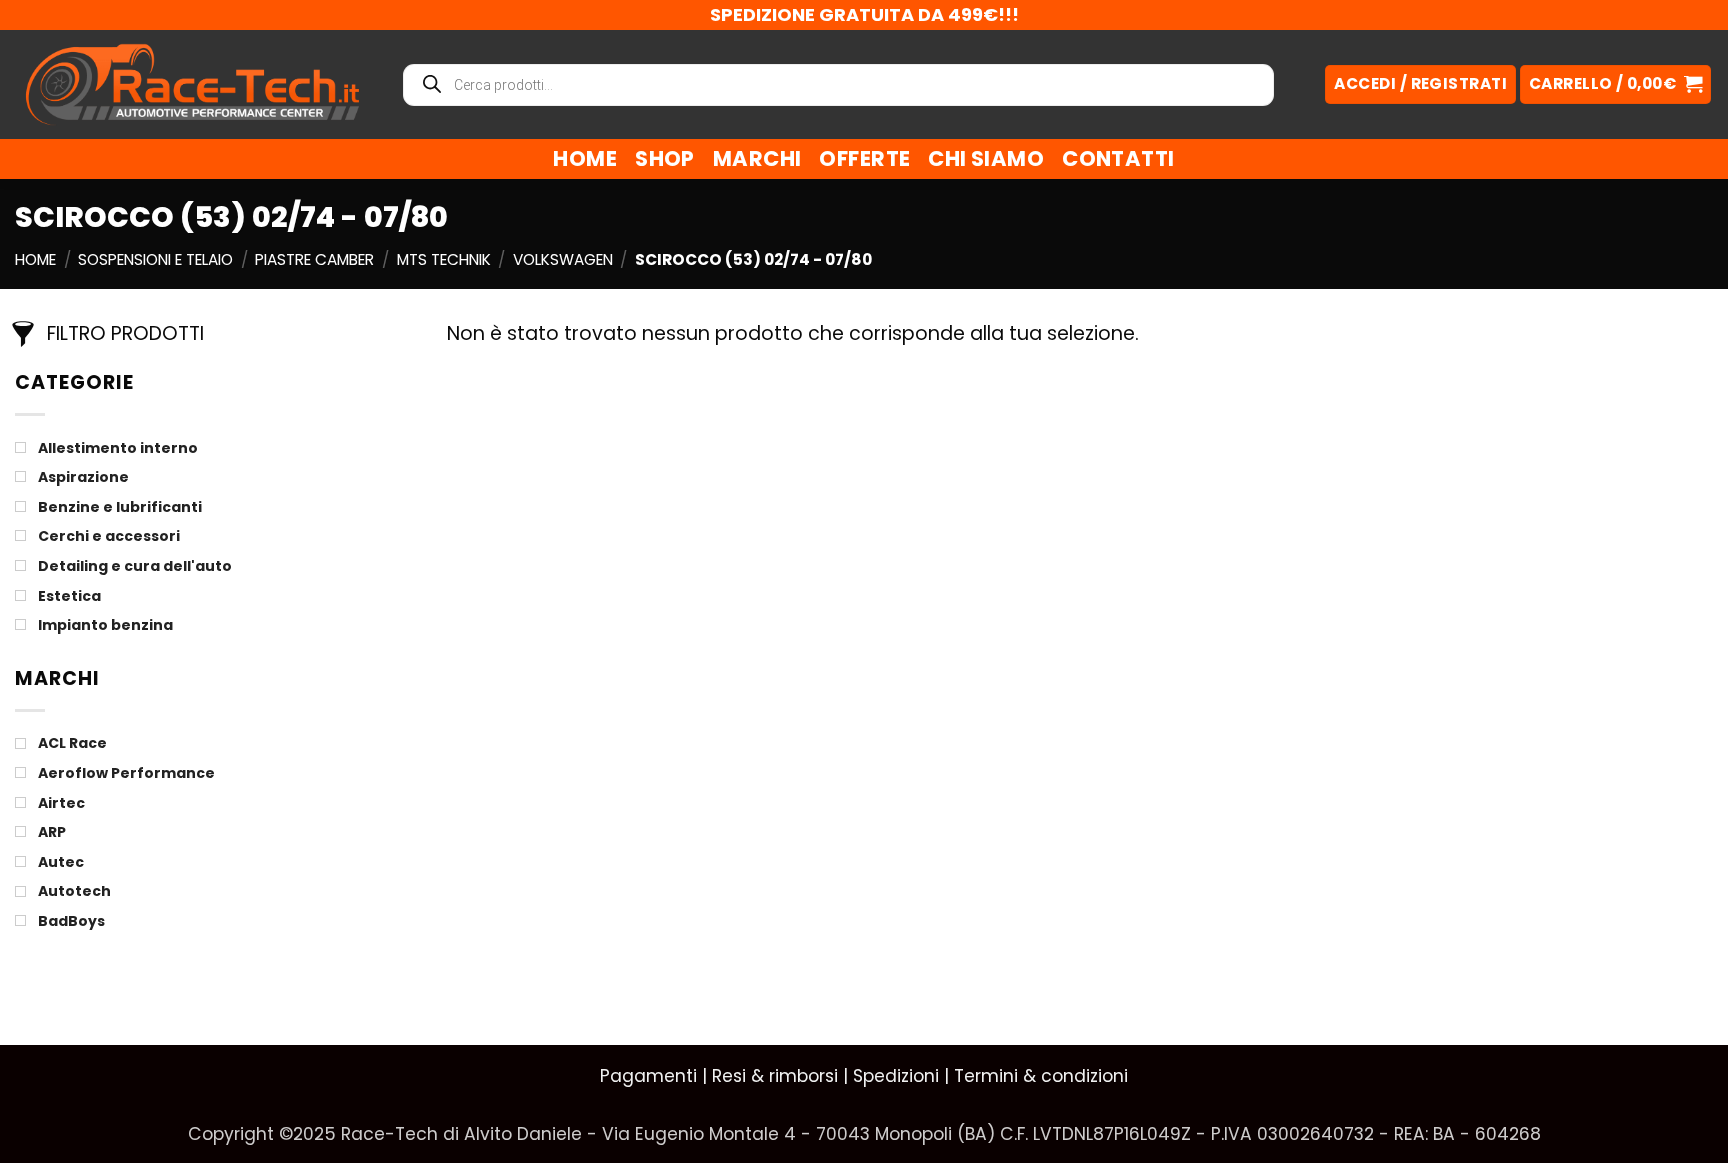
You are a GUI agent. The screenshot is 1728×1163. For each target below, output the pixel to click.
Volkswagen (563, 259)
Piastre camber (314, 259)
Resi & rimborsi (775, 1076)
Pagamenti (648, 1076)
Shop (665, 158)
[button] (1615, 84)
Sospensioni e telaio (155, 259)
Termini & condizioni (1041, 1076)
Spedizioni (896, 1076)
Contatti (1118, 158)
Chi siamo (986, 158)
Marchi (757, 158)
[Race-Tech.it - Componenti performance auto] (192, 84)
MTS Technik (444, 259)
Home (585, 158)
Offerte (864, 158)
